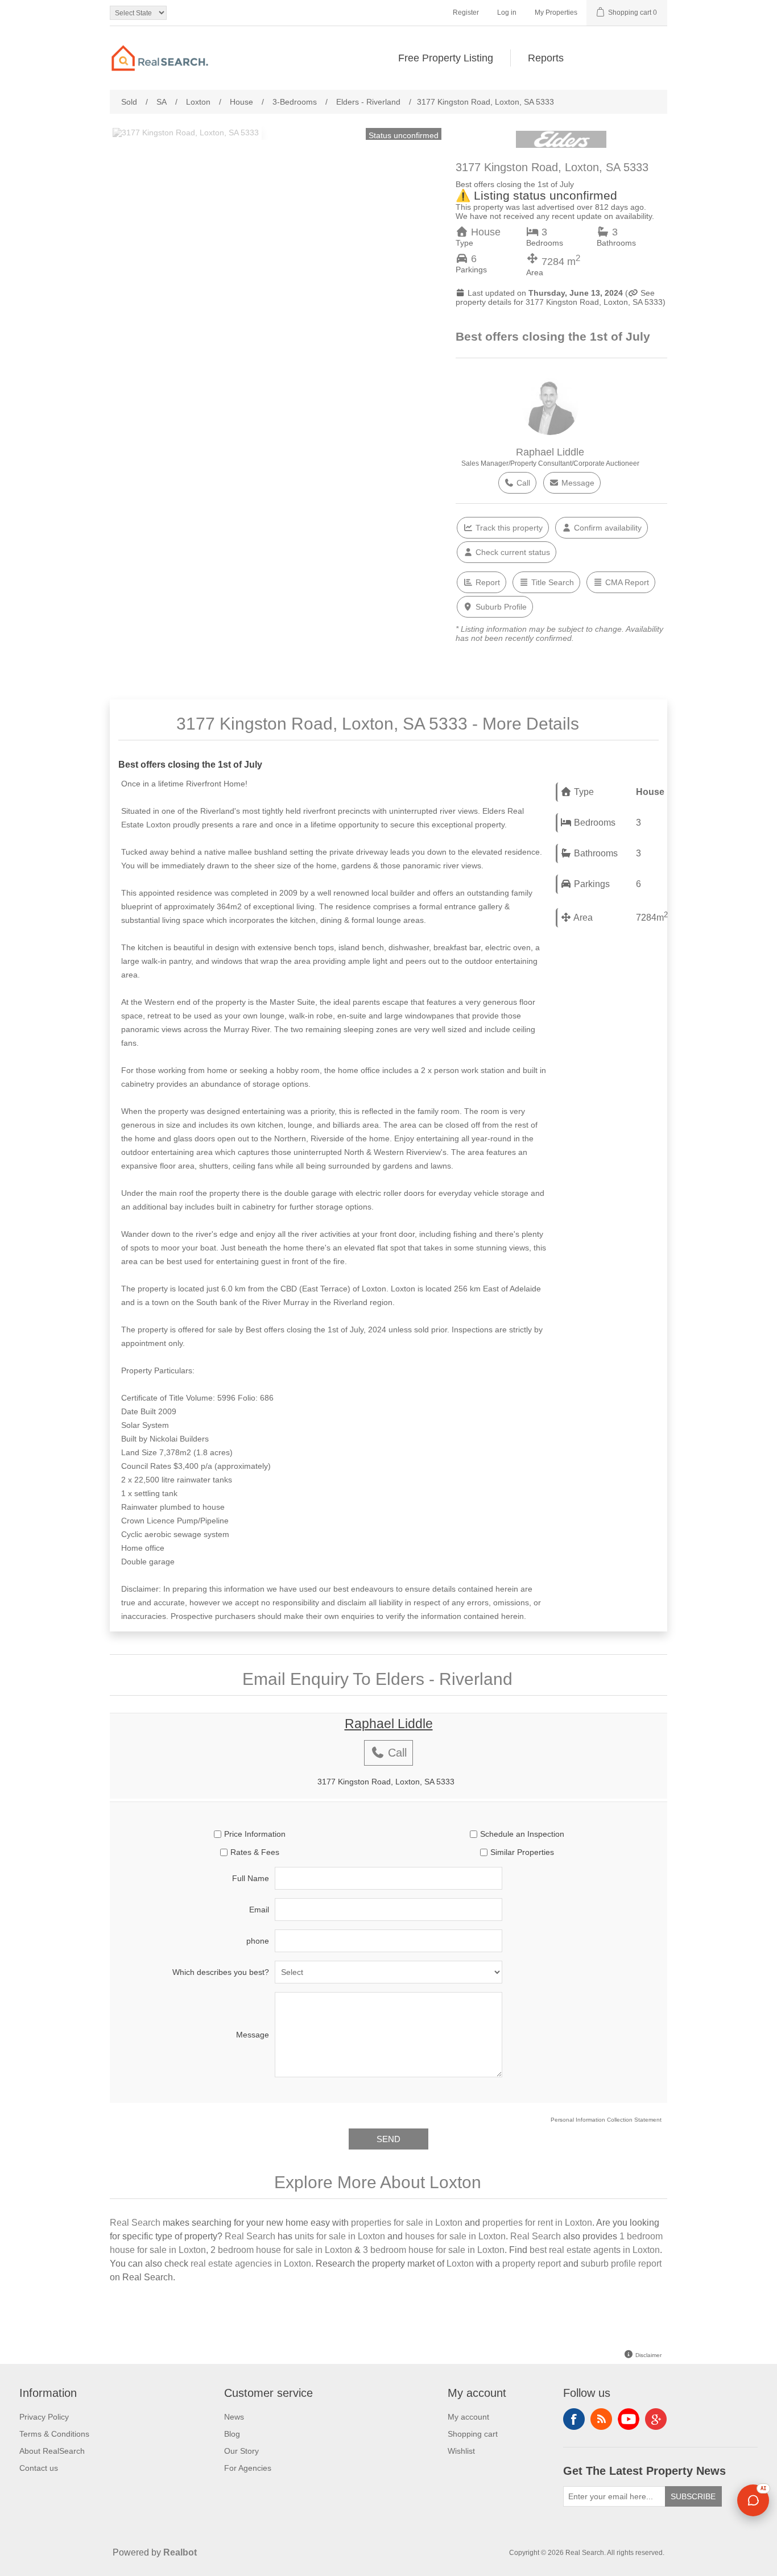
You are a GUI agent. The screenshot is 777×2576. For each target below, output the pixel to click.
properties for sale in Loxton (407, 2223)
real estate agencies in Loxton (251, 2264)
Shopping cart (473, 2434)
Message (577, 483)
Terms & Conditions (54, 2434)
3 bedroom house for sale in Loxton (434, 2250)
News (234, 2417)
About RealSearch (52, 2451)
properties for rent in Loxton (537, 2223)
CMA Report (626, 582)
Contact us (39, 2468)
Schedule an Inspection (522, 1834)
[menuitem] (446, 58)
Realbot (180, 2552)
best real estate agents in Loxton (595, 2250)
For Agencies (248, 2468)
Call (522, 483)
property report (532, 2264)
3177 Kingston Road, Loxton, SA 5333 (386, 1782)
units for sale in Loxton (340, 2236)
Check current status (512, 552)
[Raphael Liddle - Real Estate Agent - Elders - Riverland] (550, 432)
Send (388, 2139)
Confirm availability (607, 528)
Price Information (255, 1834)
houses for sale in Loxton (455, 2236)
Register (466, 13)
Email (259, 1910)
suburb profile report (621, 2264)
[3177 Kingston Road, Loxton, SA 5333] (186, 132)
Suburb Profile (500, 607)
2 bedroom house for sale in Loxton (281, 2250)
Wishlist (461, 2451)
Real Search (135, 2223)
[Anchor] (592, 722)
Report (487, 582)
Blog (232, 2434)
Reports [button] (546, 58)
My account (468, 2417)
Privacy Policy (44, 2417)
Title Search (551, 582)
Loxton (460, 2264)
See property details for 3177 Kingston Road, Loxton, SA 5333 (559, 297)
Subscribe (693, 2496)
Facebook (574, 2419)
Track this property (508, 528)
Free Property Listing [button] (446, 58)
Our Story (241, 2451)
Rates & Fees (255, 1852)
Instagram (656, 2419)
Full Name (251, 1878)
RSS (601, 2419)
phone (258, 1941)
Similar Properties (522, 1852)
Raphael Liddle (550, 452)
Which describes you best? (221, 1972)
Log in (507, 13)
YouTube (629, 2419)
